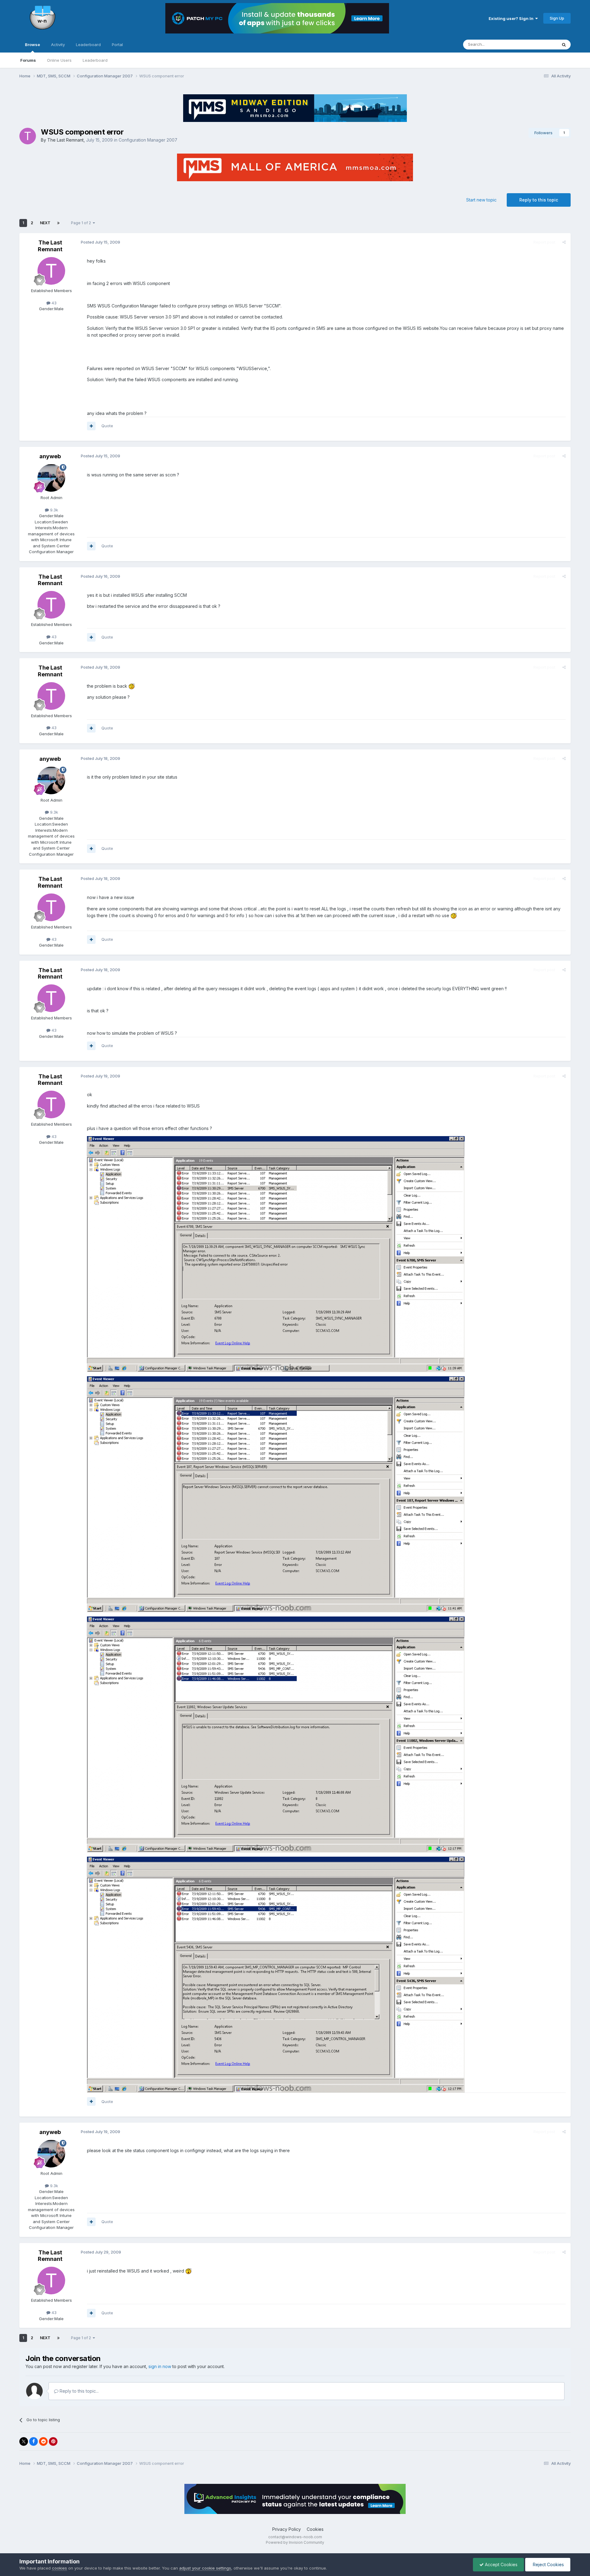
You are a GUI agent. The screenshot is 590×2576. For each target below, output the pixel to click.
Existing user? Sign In (512, 18)
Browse (32, 45)
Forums (28, 60)
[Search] (564, 45)
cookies (59, 2568)
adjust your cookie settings (205, 2568)
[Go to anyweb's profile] (51, 478)
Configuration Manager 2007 (148, 140)
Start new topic (481, 200)
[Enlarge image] (132, 686)
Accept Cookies (501, 2564)
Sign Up (557, 18)
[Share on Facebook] (33, 2441)
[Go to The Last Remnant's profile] (28, 136)
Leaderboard (95, 60)
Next (45, 223)
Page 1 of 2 (82, 223)
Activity (58, 45)
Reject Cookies (548, 2564)
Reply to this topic (539, 200)
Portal (117, 45)
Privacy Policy (287, 2529)
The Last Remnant (65, 140)
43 (53, 303)
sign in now (160, 2366)
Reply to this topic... (79, 2391)
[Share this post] (564, 242)
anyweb (50, 456)
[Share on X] (24, 2441)
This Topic (539, 44)
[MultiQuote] (91, 426)
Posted (100, 242)
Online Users (59, 60)
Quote (107, 426)
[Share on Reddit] (43, 2441)
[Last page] (58, 223)
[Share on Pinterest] (53, 2441)
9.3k (53, 510)
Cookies (315, 2529)
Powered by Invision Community (295, 2542)
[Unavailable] (276, 1254)
